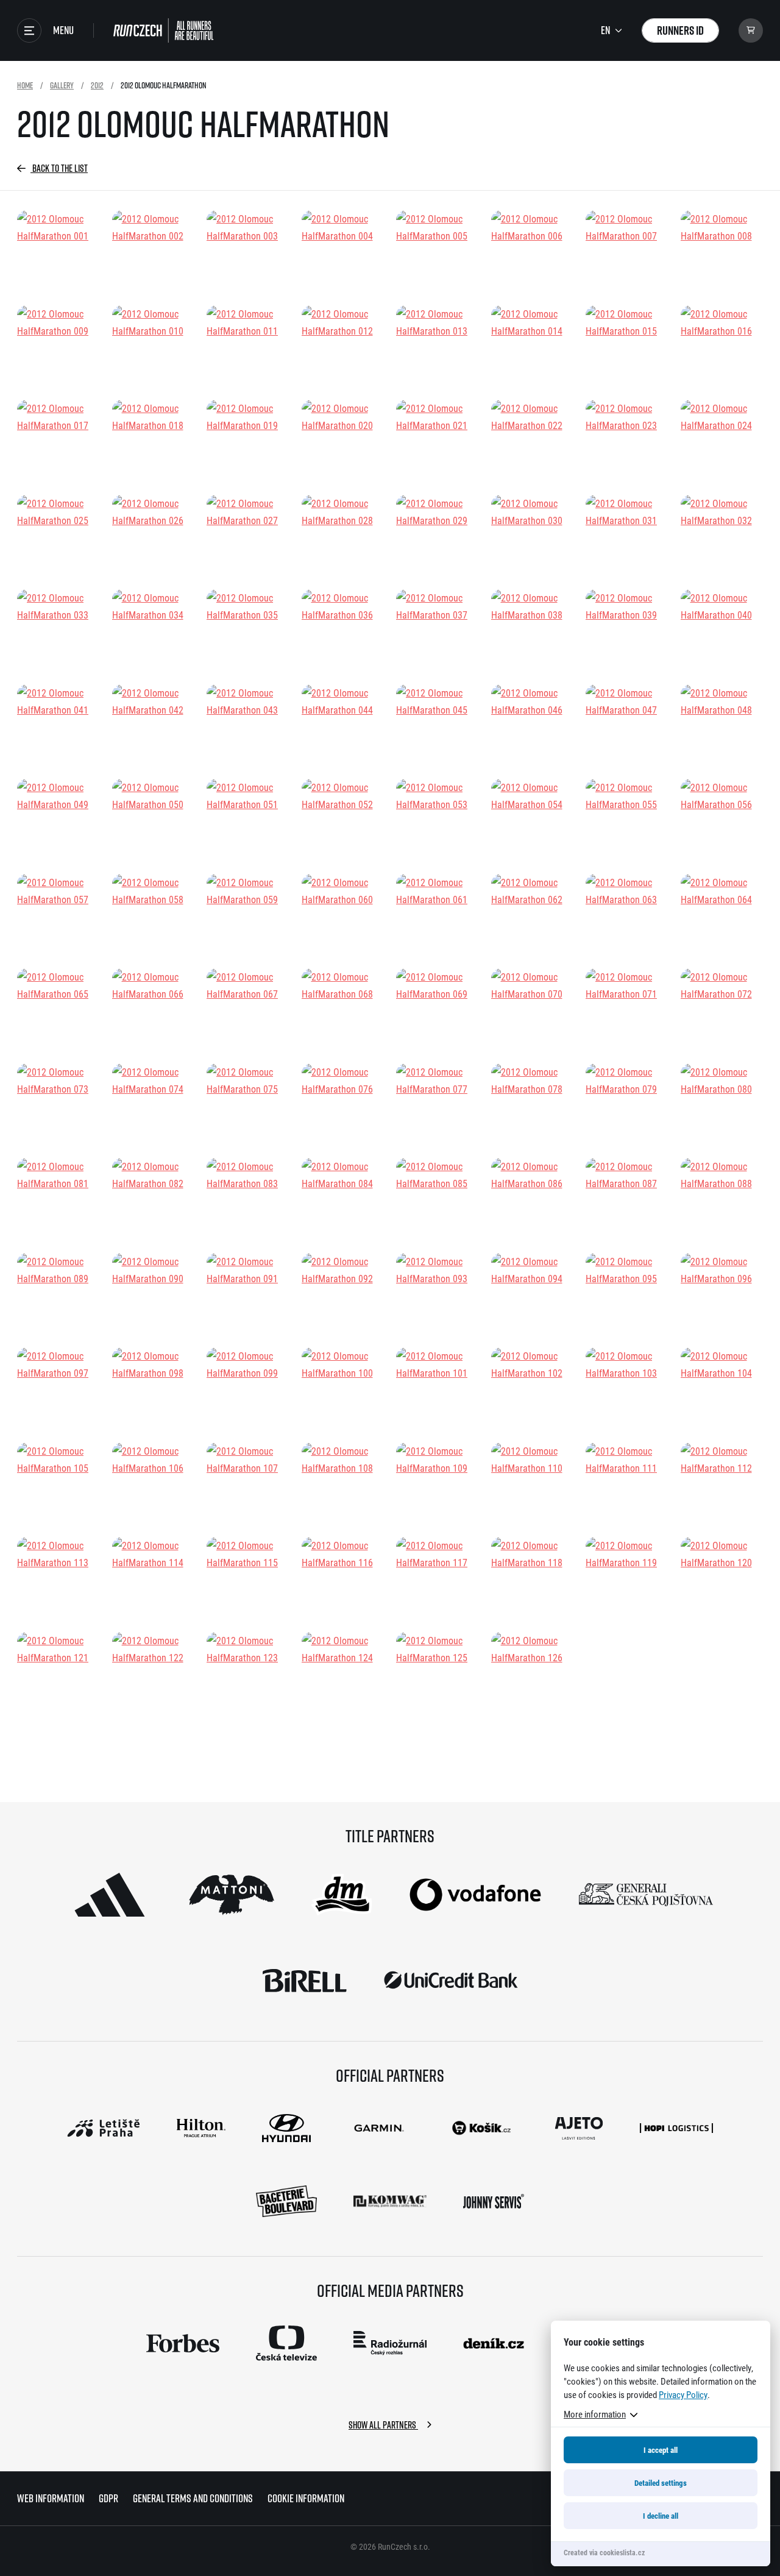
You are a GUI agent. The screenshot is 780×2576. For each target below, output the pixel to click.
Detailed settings (661, 2483)
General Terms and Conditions (193, 2498)
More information (595, 2414)
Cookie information (306, 2498)
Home (25, 85)
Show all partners (383, 2425)
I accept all (661, 2450)
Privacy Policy (683, 2394)
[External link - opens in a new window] (110, 1895)
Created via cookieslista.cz (604, 2552)
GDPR (108, 2498)
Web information (51, 2498)
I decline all (661, 2516)
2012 (97, 85)
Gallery (62, 85)
